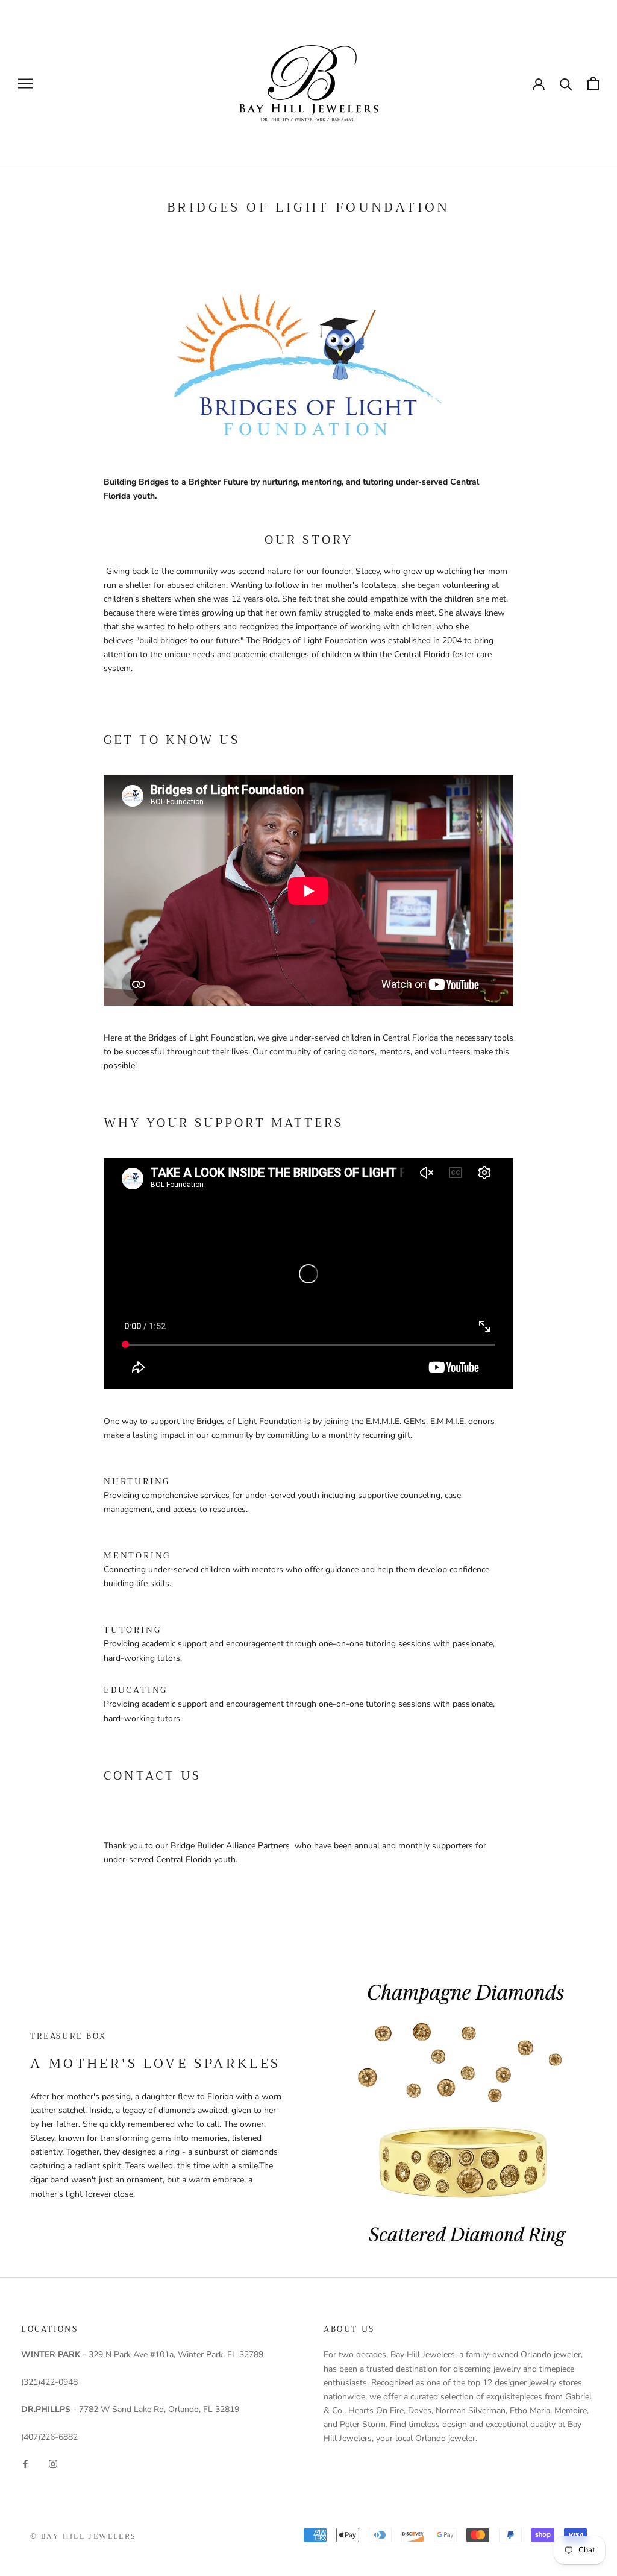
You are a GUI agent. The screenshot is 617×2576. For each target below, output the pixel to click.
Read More (124, 1523)
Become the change (140, 1449)
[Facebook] (25, 2463)
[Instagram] (53, 2463)
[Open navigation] (25, 83)
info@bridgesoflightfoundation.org (169, 1793)
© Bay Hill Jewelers (83, 2536)
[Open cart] (593, 83)
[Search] (566, 83)
